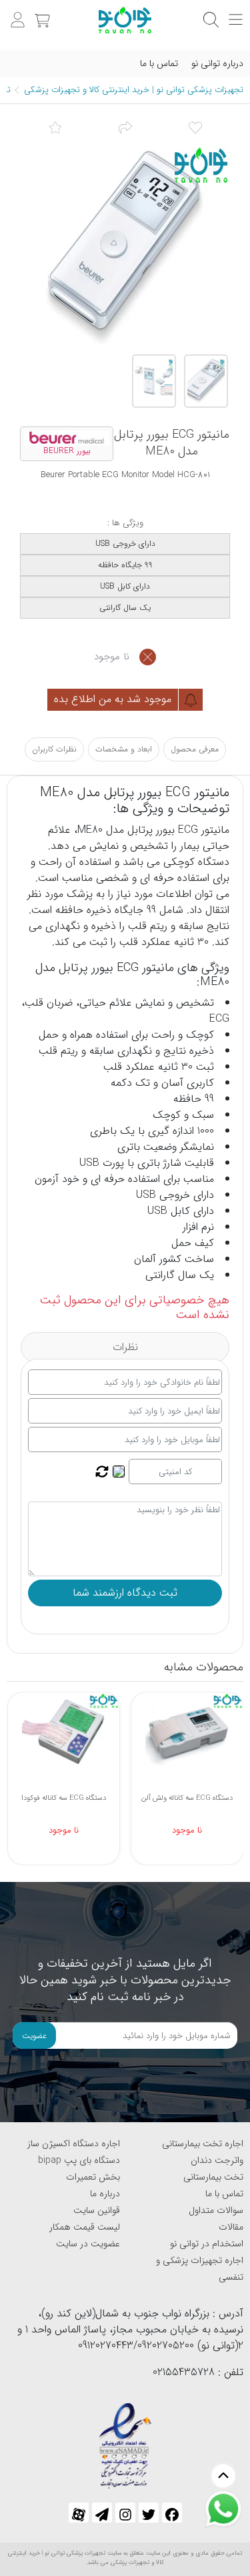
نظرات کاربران (54, 749)
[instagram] (125, 2513)
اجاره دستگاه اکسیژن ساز (74, 2144)
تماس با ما (159, 63)
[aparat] (79, 2513)
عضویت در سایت (88, 2244)
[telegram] (102, 2513)
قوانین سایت (97, 2210)
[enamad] (125, 2440)
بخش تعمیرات (93, 2177)
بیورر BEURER (67, 451)
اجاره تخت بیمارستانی (203, 2144)
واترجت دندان (217, 2160)
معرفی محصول (195, 749)
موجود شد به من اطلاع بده (114, 699)
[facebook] (172, 2513)
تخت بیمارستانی (213, 2177)
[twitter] (149, 2513)
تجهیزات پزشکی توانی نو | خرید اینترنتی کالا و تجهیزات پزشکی (134, 90)
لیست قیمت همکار (85, 2227)
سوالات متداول (216, 2210)
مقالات (231, 2227)
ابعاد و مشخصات (124, 749)
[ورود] (16, 13)
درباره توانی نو (217, 63)
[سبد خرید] (41, 13)
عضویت (34, 2036)
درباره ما (105, 2194)
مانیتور (215, 830)
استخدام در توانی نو (207, 2244)
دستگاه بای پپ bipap (79, 2160)
